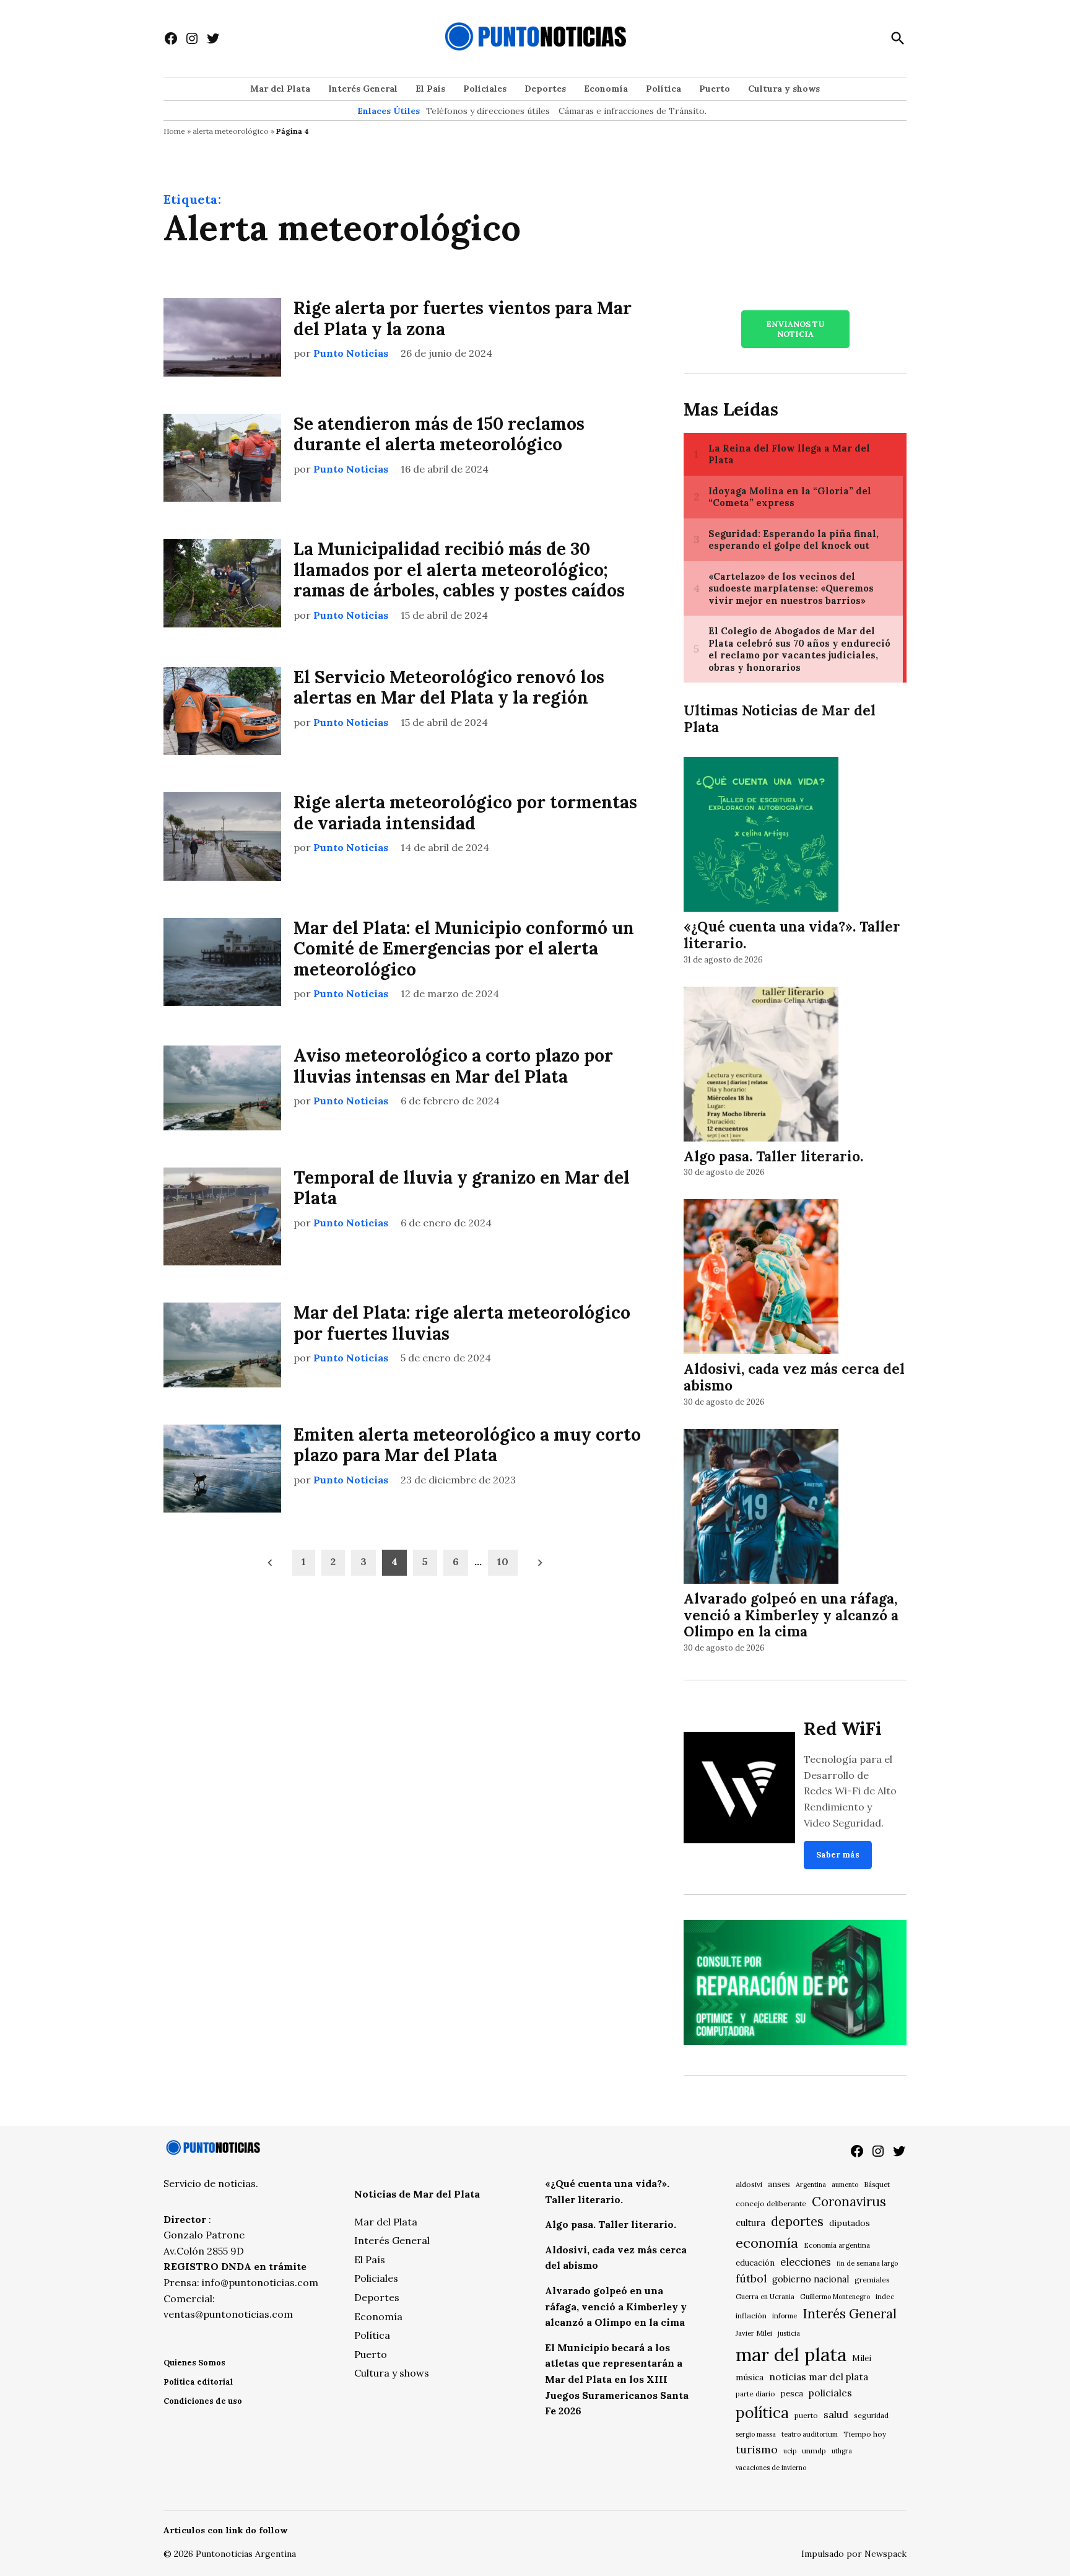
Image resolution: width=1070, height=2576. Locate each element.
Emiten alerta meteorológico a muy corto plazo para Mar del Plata (467, 1445)
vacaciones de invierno (771, 2468)
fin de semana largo (867, 2263)
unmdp (814, 2451)
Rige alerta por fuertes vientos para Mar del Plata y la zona (463, 318)
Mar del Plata (280, 89)
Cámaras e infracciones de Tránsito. (633, 111)
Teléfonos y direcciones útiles (488, 111)
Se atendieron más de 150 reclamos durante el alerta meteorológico (439, 434)
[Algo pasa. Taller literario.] (761, 1066)
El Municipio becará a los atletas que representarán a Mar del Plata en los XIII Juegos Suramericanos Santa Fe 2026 (617, 2379)
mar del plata (791, 2354)
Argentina (811, 2185)
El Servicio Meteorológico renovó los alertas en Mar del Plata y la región (449, 688)
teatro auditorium (810, 2434)
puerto (806, 2415)
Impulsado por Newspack (854, 2554)
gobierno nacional (811, 2279)
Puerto (715, 89)
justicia (789, 2333)
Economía (606, 89)
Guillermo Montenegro (835, 2297)
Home (174, 131)
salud (836, 2414)
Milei (862, 2358)
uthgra (842, 2451)
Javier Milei (754, 2333)
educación (755, 2263)
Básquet (877, 2184)
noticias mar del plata (819, 2377)
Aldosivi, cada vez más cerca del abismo (794, 1377)
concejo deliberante (771, 2203)
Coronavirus (849, 2202)
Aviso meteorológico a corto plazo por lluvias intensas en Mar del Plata (453, 1066)
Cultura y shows (784, 89)
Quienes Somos (194, 2363)
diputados (850, 2223)
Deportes (545, 89)
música (750, 2377)
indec (885, 2296)
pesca (792, 2394)
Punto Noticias (351, 353)
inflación (751, 2316)
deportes (797, 2222)
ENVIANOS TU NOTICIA (795, 329)
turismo (757, 2449)
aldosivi (749, 2184)
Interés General (363, 89)
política (762, 2412)
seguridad (871, 2415)
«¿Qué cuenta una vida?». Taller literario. (792, 935)
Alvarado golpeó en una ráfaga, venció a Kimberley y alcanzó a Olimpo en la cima (791, 1615)
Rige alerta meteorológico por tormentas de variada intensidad (465, 813)
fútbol (751, 2278)
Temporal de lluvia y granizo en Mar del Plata (462, 1188)
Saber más (838, 1855)
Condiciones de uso (203, 2401)
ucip (790, 2451)
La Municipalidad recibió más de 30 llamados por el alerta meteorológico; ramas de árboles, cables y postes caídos (459, 570)
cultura (750, 2223)
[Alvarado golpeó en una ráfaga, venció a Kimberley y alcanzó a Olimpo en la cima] (761, 1508)
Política (663, 89)
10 (503, 1561)
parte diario (755, 2394)
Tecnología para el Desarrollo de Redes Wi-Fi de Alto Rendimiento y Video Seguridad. (850, 1791)
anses (779, 2184)
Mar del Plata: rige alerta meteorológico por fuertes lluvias (462, 1323)
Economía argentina (837, 2245)
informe (785, 2316)
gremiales (872, 2280)
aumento (845, 2185)
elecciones (806, 2262)
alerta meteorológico (231, 131)
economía (767, 2243)
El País (430, 89)
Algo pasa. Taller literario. (773, 1156)
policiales (830, 2393)
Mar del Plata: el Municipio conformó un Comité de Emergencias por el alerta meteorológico (464, 949)
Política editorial (198, 2382)
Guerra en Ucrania (765, 2297)
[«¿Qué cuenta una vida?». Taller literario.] (761, 836)
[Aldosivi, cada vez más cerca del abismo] (761, 1279)
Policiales (485, 89)
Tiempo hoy (865, 2434)
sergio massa (756, 2434)
